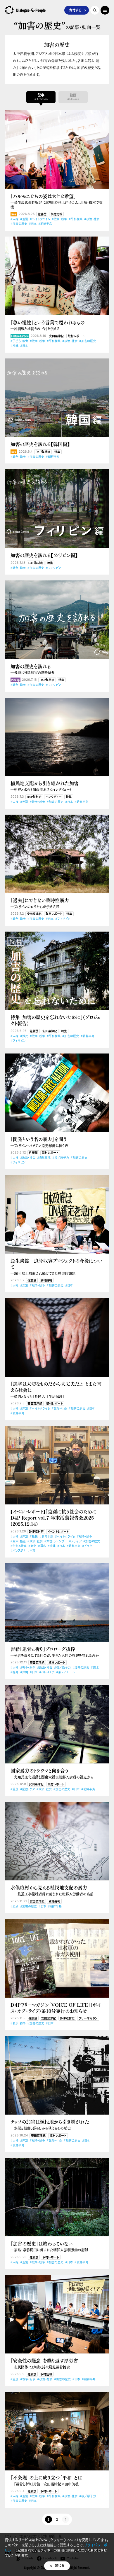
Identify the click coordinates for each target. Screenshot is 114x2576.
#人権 (14, 219)
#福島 (42, 1546)
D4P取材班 (43, 452)
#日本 (33, 224)
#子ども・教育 (19, 341)
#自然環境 (44, 1158)
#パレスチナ (18, 1551)
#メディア (75, 1541)
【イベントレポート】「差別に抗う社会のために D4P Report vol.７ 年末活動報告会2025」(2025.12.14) (53, 1518)
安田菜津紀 (56, 336)
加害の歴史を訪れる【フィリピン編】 (44, 555)
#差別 (24, 219)
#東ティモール (66, 1672)
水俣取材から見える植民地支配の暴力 (52, 1890)
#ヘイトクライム (40, 219)
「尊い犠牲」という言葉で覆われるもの (47, 325)
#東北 (32, 1546)
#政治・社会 (92, 219)
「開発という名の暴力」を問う (39, 1142)
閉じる (60, 2566)
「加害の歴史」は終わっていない (49, 2247)
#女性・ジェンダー (56, 1541)
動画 (73, 97)
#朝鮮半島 (45, 224)
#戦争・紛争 (59, 219)
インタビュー (54, 797)
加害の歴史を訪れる (33, 669)
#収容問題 (46, 1537)
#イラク (87, 1546)
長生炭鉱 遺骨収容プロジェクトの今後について (56, 1267)
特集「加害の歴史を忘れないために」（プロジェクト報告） (56, 1020)
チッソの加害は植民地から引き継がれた (50, 2125)
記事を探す (95, 10)
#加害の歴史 (19, 224)
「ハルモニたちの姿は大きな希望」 (57, 201)
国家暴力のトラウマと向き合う (52, 1773)
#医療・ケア (27, 1789)
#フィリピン (53, 568)
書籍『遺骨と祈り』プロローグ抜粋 (55, 1652)
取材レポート (76, 336)
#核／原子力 (61, 1158)
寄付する (75, 10)
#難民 (24, 1036)
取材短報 (56, 214)
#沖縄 (14, 346)
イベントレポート (58, 1532)
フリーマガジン (88, 2018)
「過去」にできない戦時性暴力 (40, 903)
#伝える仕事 (19, 1546)
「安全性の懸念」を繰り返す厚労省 (44, 2364)
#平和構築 (76, 219)
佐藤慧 (42, 214)
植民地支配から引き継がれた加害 (45, 786)
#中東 (31, 1551)
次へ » (65, 2519)
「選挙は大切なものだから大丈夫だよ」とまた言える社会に (56, 1390)
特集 (57, 452)
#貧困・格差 (18, 1541)
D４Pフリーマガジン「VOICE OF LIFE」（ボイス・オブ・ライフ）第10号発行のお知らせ (56, 2008)
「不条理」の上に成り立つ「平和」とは (46, 2480)
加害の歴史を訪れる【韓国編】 (40, 444)
